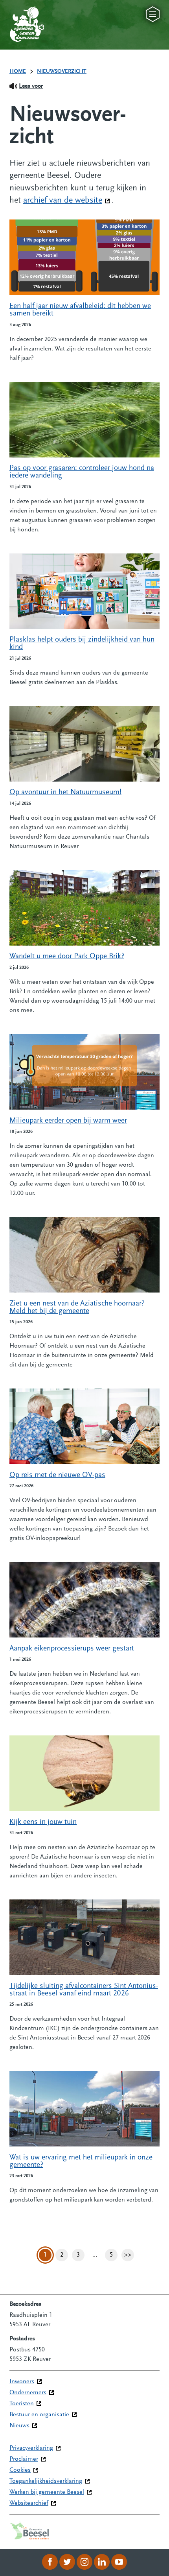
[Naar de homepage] (19, 16)
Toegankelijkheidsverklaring (46, 2481)
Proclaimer (24, 2459)
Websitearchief (29, 2503)
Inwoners (22, 2382)
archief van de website (67, 201)
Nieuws (19, 2426)
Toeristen (22, 2404)
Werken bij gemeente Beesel (47, 2492)
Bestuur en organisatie (39, 2415)
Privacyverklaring (31, 2448)
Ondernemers (28, 2393)
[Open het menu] (153, 14)
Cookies (20, 2470)
